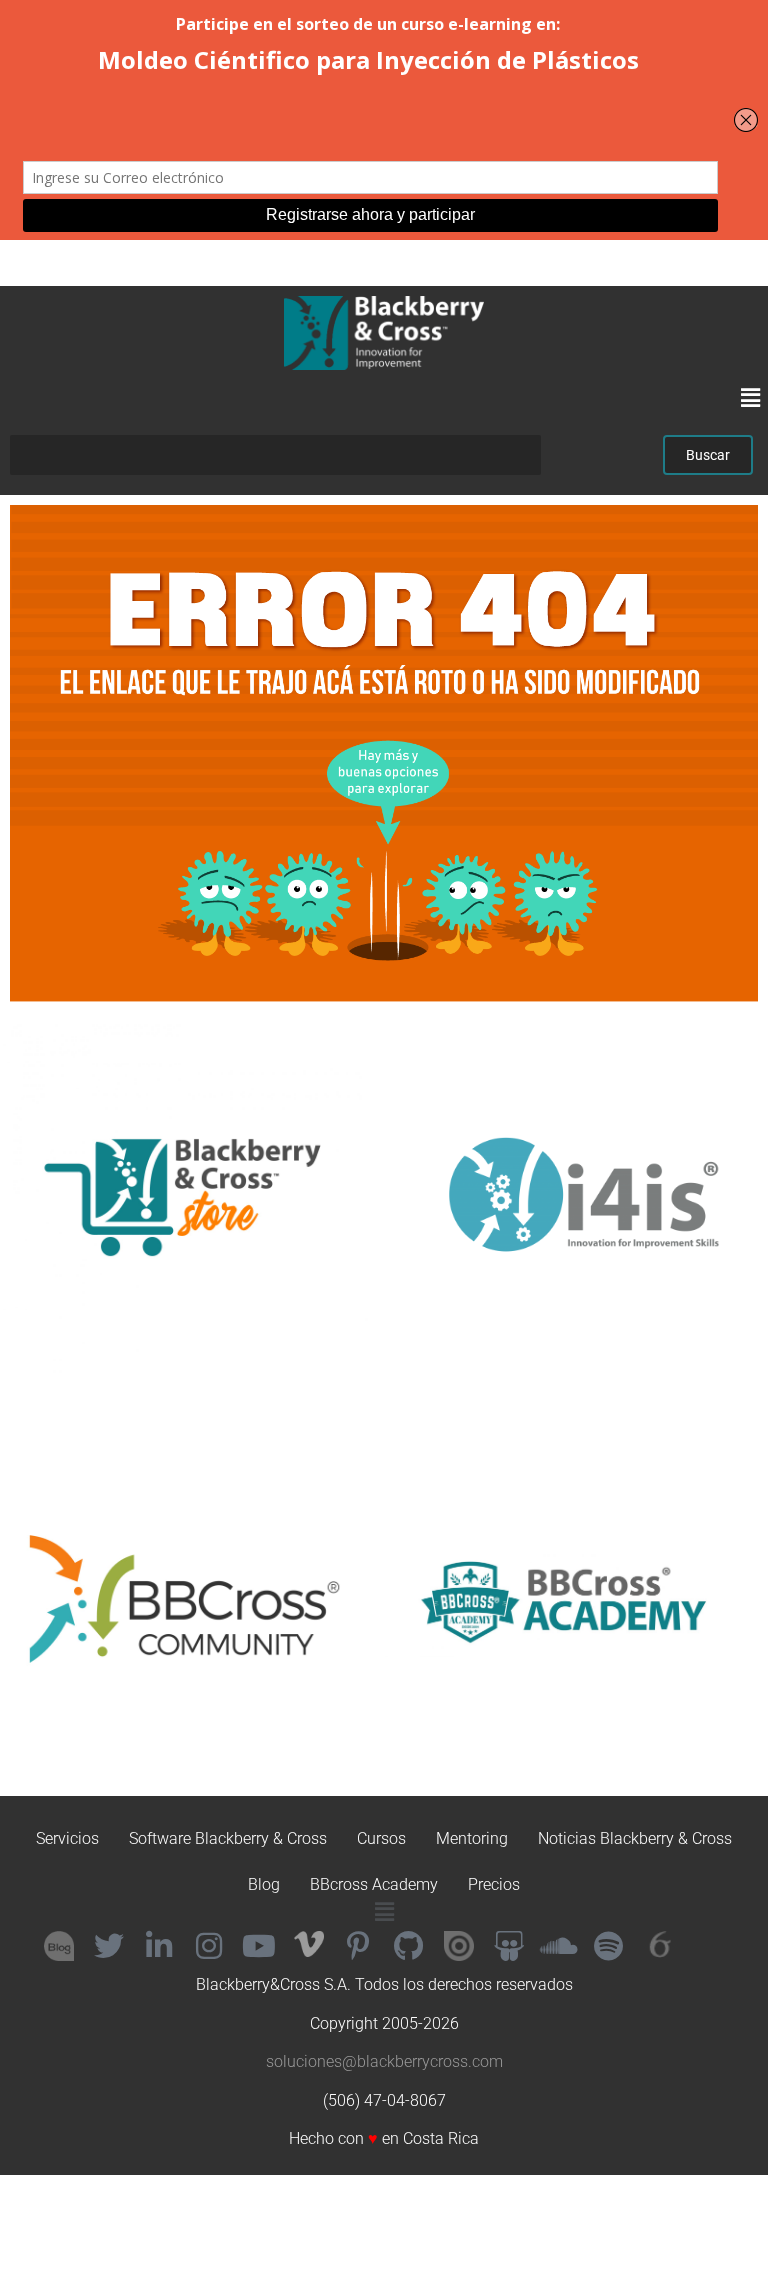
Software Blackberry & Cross (228, 1838)
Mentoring (472, 1838)
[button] (751, 399)
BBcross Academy (374, 1884)
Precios (494, 1884)
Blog (264, 1884)
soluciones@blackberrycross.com (384, 2061)
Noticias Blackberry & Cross (635, 1838)
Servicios (67, 1838)
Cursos (381, 1838)
